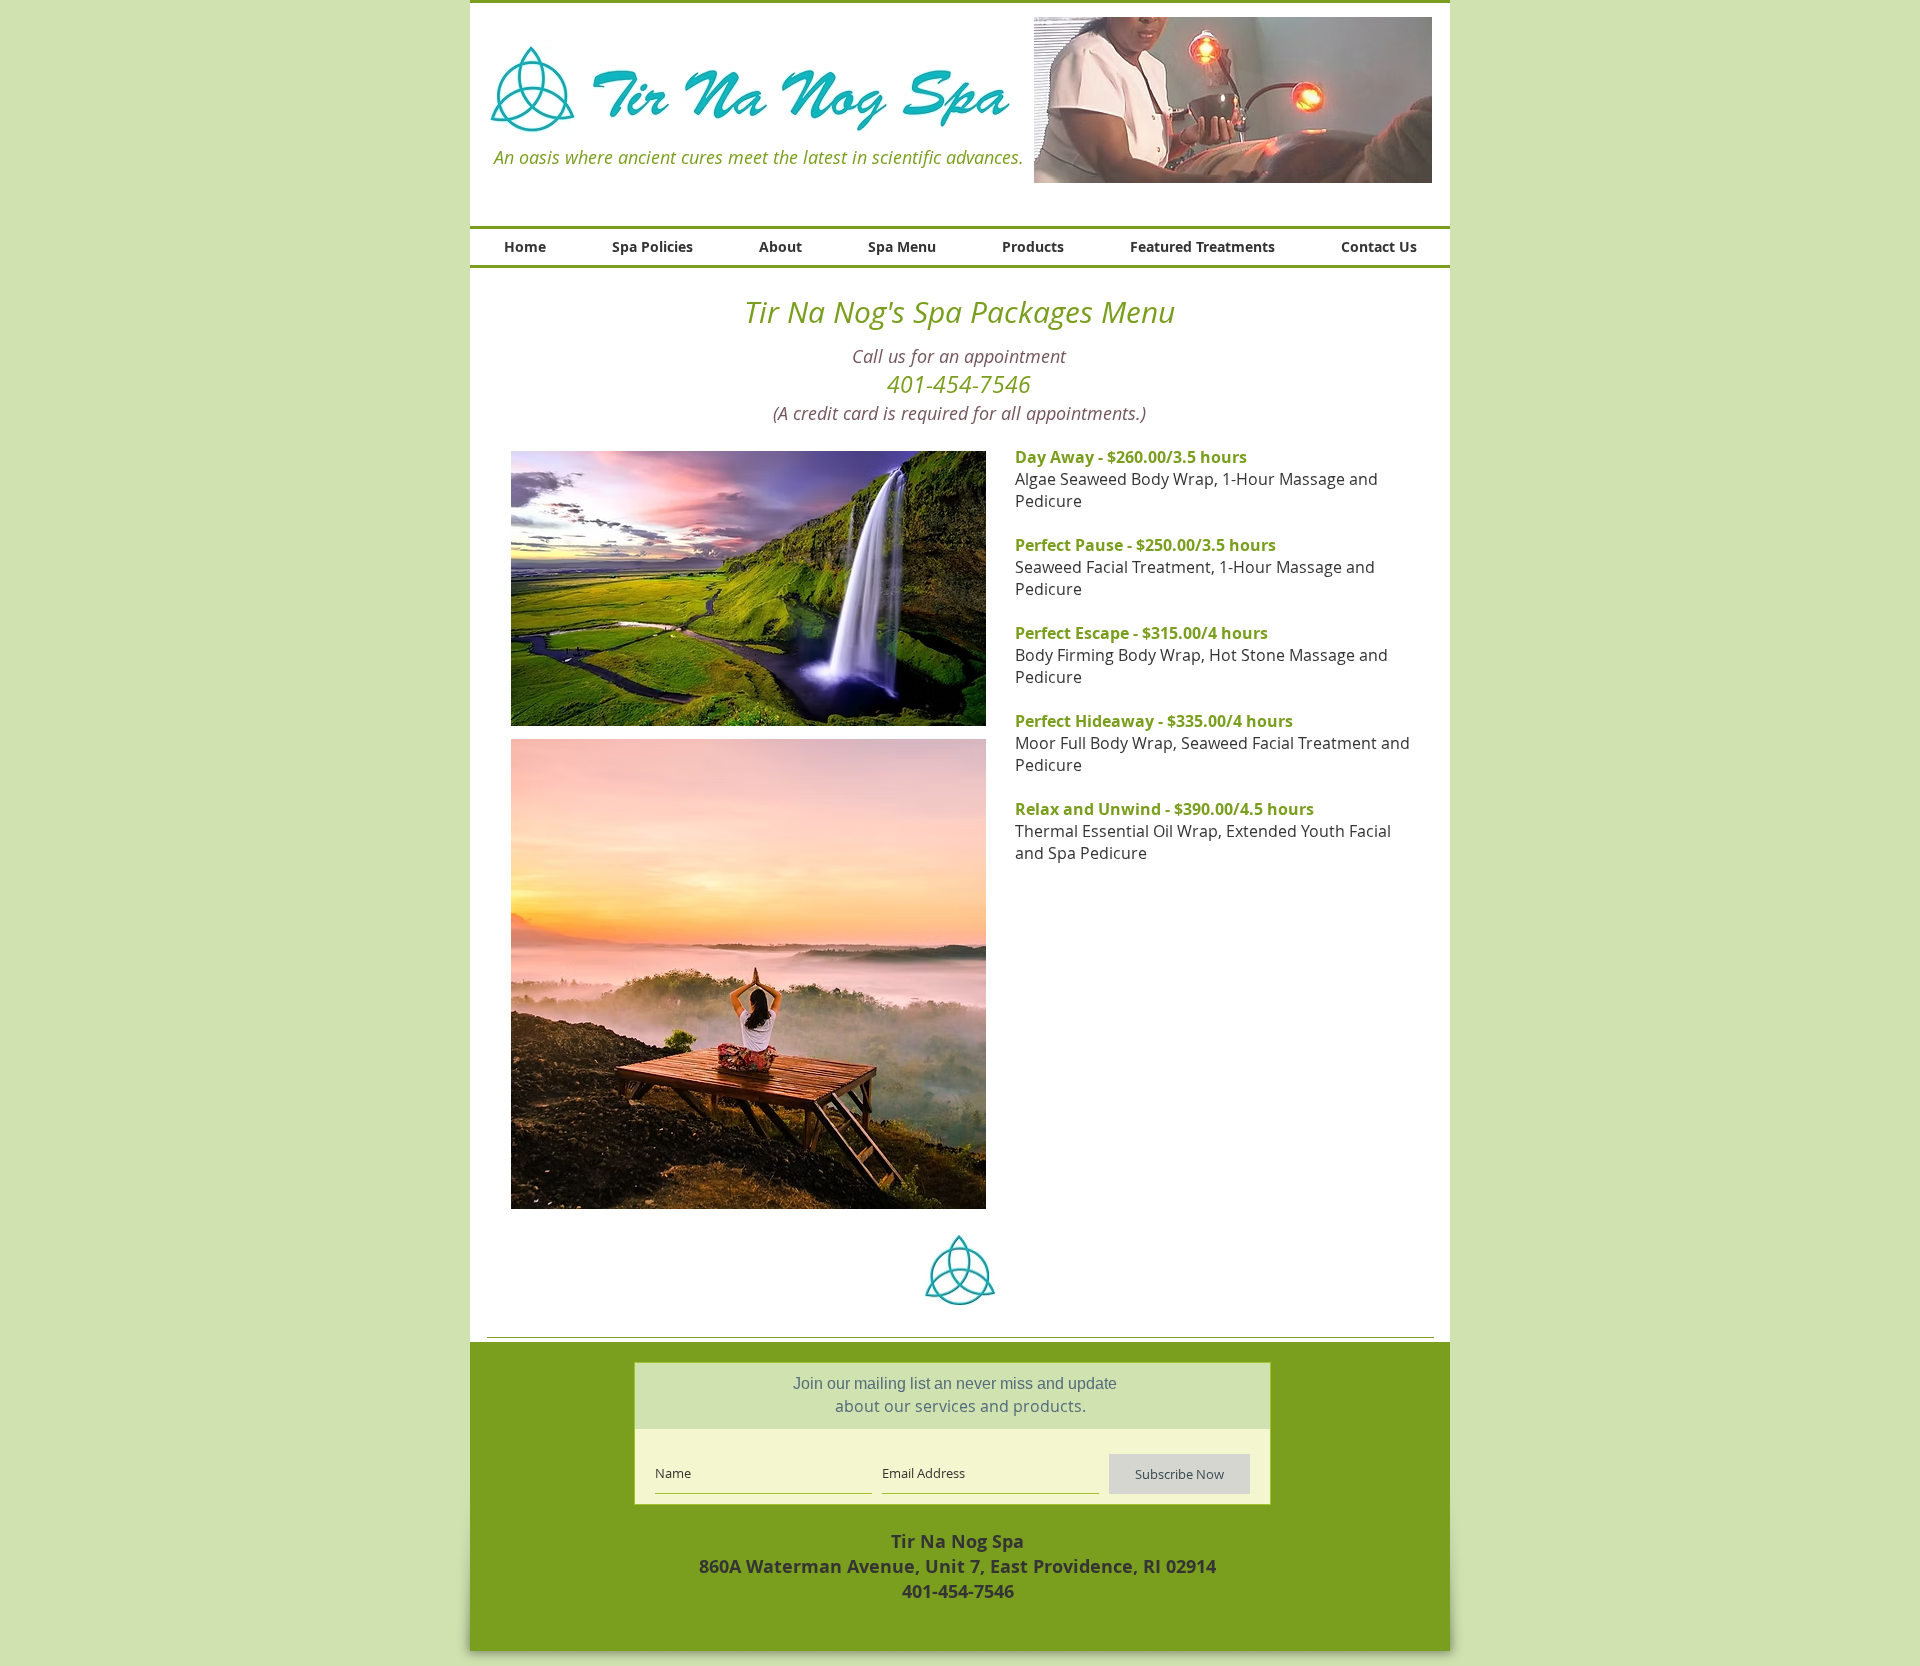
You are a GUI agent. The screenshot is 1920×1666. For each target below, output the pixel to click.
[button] (1233, 100)
